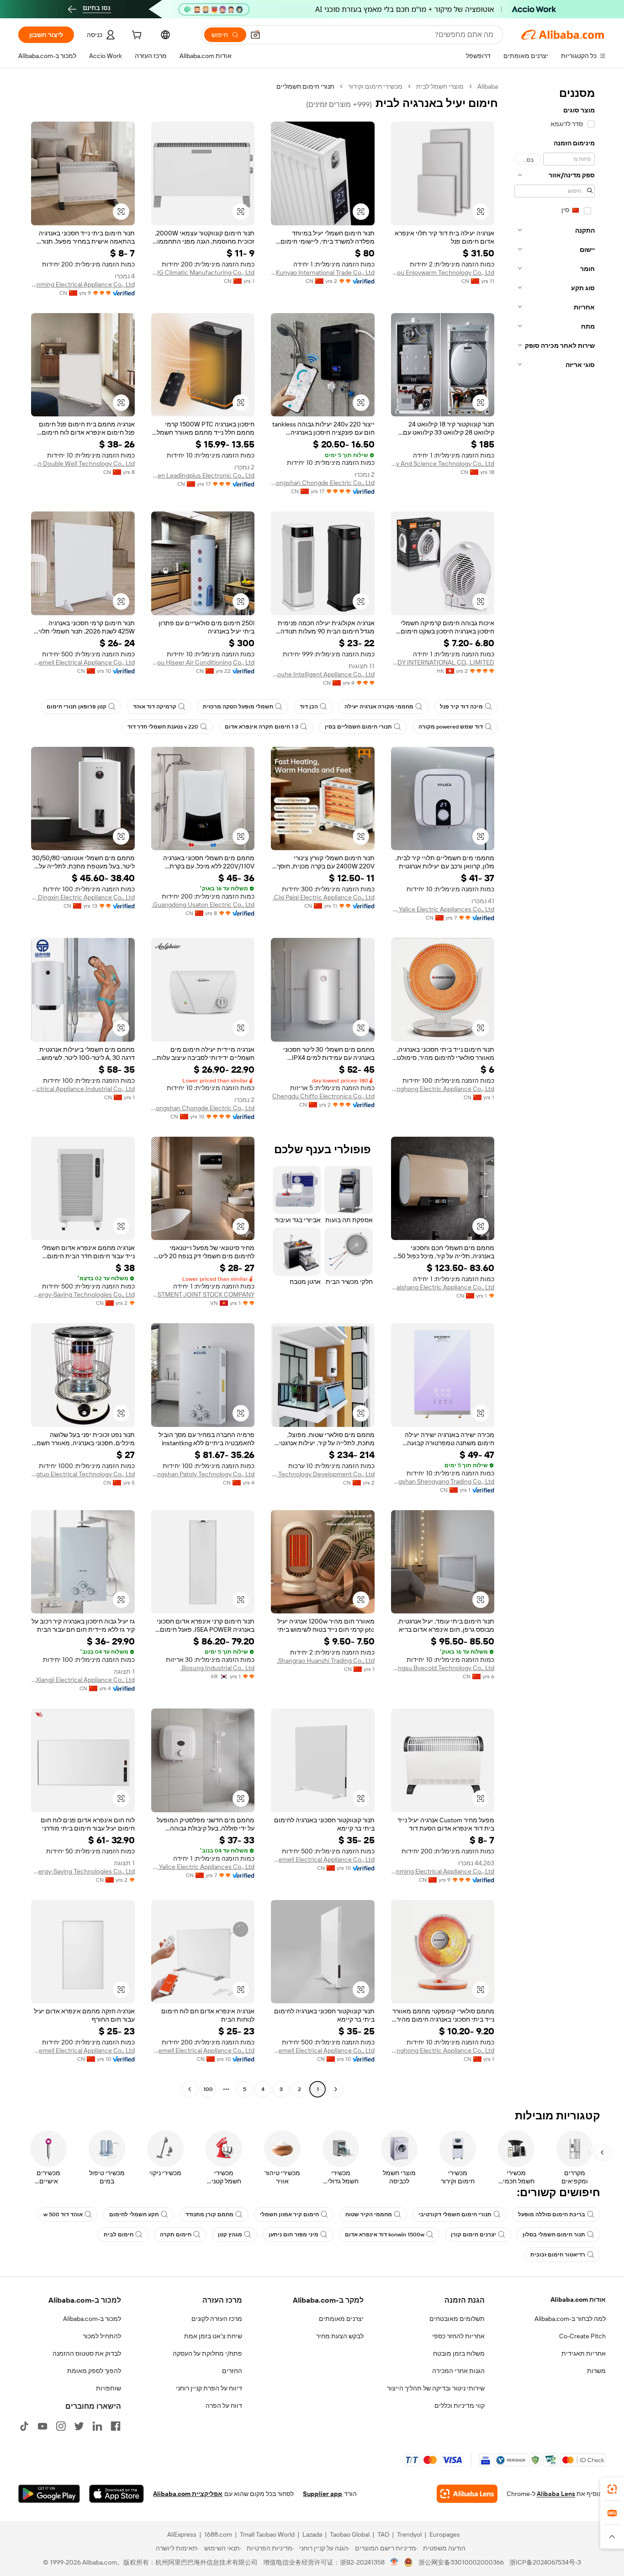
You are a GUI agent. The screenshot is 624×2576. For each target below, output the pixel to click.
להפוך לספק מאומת (94, 2371)
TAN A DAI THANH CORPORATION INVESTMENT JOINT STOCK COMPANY (203, 1294)
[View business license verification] (394, 2562)
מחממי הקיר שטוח (369, 2214)
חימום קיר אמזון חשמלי (289, 2214)
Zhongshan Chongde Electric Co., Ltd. (323, 483)
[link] (612, 2489)
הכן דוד (309, 707)
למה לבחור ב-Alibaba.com (570, 2319)
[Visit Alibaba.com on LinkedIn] (97, 2426)
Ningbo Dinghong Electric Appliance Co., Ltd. (443, 1089)
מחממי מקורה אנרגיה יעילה (379, 707)
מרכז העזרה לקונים (217, 2319)
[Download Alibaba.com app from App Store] (116, 2494)
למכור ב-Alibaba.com (92, 2319)
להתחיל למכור (102, 2336)
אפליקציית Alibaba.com (188, 2494)
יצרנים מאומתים (341, 2319)
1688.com (218, 2534)
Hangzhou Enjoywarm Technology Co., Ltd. (443, 272)
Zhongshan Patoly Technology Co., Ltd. (203, 1474)
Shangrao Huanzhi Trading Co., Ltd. (326, 1661)
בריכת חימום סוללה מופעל (552, 2214)
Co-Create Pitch (582, 2336)
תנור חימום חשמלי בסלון (554, 2235)
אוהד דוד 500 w (63, 2214)
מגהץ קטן (230, 2235)
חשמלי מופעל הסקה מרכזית (238, 707)
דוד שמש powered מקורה (451, 727)
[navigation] (555, 1089)
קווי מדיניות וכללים (460, 2406)
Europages (445, 2534)
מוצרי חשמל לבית (440, 86)
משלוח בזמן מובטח (459, 2353)
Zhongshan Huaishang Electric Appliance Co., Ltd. (443, 1287)
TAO (383, 2534)
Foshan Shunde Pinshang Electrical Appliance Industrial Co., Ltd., (83, 1089)
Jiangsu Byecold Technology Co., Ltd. (443, 1668)
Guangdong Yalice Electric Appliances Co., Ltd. (443, 909)
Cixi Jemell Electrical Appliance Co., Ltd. (83, 662)
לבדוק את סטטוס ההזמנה (87, 2353)
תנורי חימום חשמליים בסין (358, 727)
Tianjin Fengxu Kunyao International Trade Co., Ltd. (323, 272)
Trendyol (409, 2534)
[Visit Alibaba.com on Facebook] (116, 2426)
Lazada (312, 2534)
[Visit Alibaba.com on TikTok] (24, 2426)
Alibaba (488, 86)
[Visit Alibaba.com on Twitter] (79, 2426)
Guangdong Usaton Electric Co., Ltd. (203, 905)
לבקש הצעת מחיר (340, 2336)
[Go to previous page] (336, 2089)
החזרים (232, 2371)
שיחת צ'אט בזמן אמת (213, 2336)
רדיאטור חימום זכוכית (558, 2255)
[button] (255, 35)
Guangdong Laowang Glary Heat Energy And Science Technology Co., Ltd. (443, 463)
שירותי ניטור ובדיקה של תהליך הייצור (436, 2388)
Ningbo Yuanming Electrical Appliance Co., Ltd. (83, 284)
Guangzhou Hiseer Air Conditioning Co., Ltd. (203, 662)
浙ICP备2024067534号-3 (545, 2562)
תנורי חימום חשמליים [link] (305, 86)
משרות (596, 2371)
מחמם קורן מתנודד (209, 2214)
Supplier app (323, 2494)
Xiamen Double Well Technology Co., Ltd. (83, 463)
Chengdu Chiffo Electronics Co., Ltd (323, 1096)
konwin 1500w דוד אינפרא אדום (385, 2235)
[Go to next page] (190, 2089)
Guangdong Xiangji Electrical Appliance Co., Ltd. (83, 1680)
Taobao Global (350, 2534)
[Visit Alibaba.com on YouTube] (42, 2426)
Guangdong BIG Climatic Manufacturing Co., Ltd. (203, 272)
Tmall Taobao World (267, 2534)
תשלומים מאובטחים (457, 2319)
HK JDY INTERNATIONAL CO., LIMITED (443, 662)
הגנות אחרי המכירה (458, 2371)
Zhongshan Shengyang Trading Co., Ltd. (443, 1481)
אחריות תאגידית (584, 2353)
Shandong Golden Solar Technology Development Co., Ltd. (323, 1474)
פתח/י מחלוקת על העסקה (207, 2353)
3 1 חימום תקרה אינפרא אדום (262, 727)
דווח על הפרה (224, 2406)
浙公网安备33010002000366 (461, 2562)
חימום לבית (119, 2235)
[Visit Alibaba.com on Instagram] (61, 2426)
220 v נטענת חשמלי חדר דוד (163, 727)
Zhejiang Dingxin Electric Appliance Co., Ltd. (83, 897)
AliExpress (182, 2534)
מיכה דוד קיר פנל (461, 707)
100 (208, 2089)
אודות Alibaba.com (578, 2299)
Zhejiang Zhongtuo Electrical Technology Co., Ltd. (83, 1474)
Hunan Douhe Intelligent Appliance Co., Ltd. (323, 674)
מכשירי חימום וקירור (375, 86)
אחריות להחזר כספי (458, 2336)
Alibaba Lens (556, 2494)
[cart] (136, 36)
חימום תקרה (176, 2235)
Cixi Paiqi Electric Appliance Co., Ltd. (324, 897)
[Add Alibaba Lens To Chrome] (467, 2494)
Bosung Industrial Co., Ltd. (217, 1668)
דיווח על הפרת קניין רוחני (209, 2388)
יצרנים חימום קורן (473, 2235)
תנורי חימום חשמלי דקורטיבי (455, 2214)
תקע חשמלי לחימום (134, 2214)
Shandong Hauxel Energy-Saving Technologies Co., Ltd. (83, 1294)
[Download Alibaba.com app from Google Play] (49, 2494)
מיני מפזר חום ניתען (293, 2235)
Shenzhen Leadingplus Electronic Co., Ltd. (203, 475)
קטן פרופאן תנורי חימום (77, 707)
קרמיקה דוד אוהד (155, 707)
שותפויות (108, 2388)
